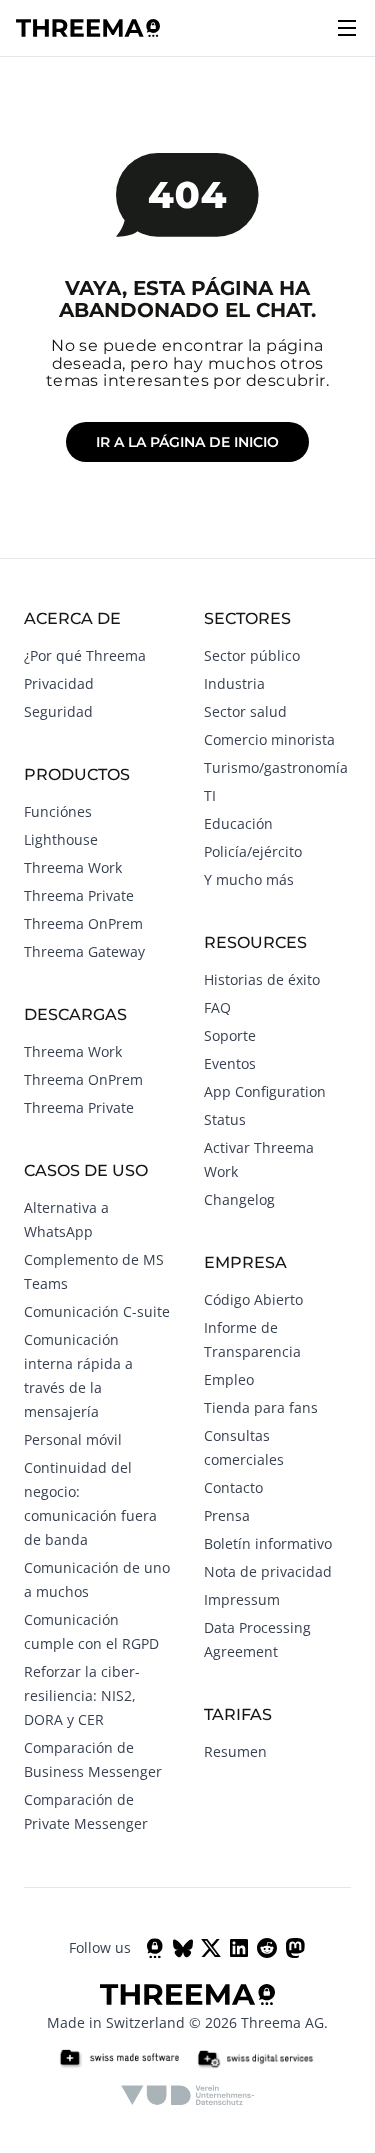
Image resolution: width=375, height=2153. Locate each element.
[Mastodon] (295, 1948)
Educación (238, 823)
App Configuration (265, 1091)
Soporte (230, 1035)
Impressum (242, 1599)
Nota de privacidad (268, 1571)
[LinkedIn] (239, 1948)
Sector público (252, 655)
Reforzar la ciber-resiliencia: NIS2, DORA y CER (82, 1695)
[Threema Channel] (155, 1948)
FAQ (217, 1007)
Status (225, 1119)
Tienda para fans (261, 1407)
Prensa (227, 1515)
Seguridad (58, 711)
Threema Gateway (84, 951)
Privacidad (59, 683)
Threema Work (73, 867)
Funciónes (58, 811)
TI (210, 795)
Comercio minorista (269, 739)
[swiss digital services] (255, 2059)
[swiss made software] (119, 2059)
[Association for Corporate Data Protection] (187, 2095)
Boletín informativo (268, 1543)
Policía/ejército (253, 851)
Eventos (230, 1063)
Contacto (233, 1487)
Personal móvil (73, 1439)
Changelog (239, 1199)
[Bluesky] (183, 1948)
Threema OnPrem (83, 923)
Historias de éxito (262, 979)
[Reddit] (267, 1948)
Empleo (229, 1379)
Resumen (235, 1751)
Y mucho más (249, 879)
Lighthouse (61, 839)
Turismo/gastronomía (276, 767)
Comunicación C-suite (97, 1311)
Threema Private (79, 895)
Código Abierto (253, 1299)
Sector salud (245, 711)
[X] (211, 1948)
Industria (234, 683)
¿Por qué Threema (85, 655)
